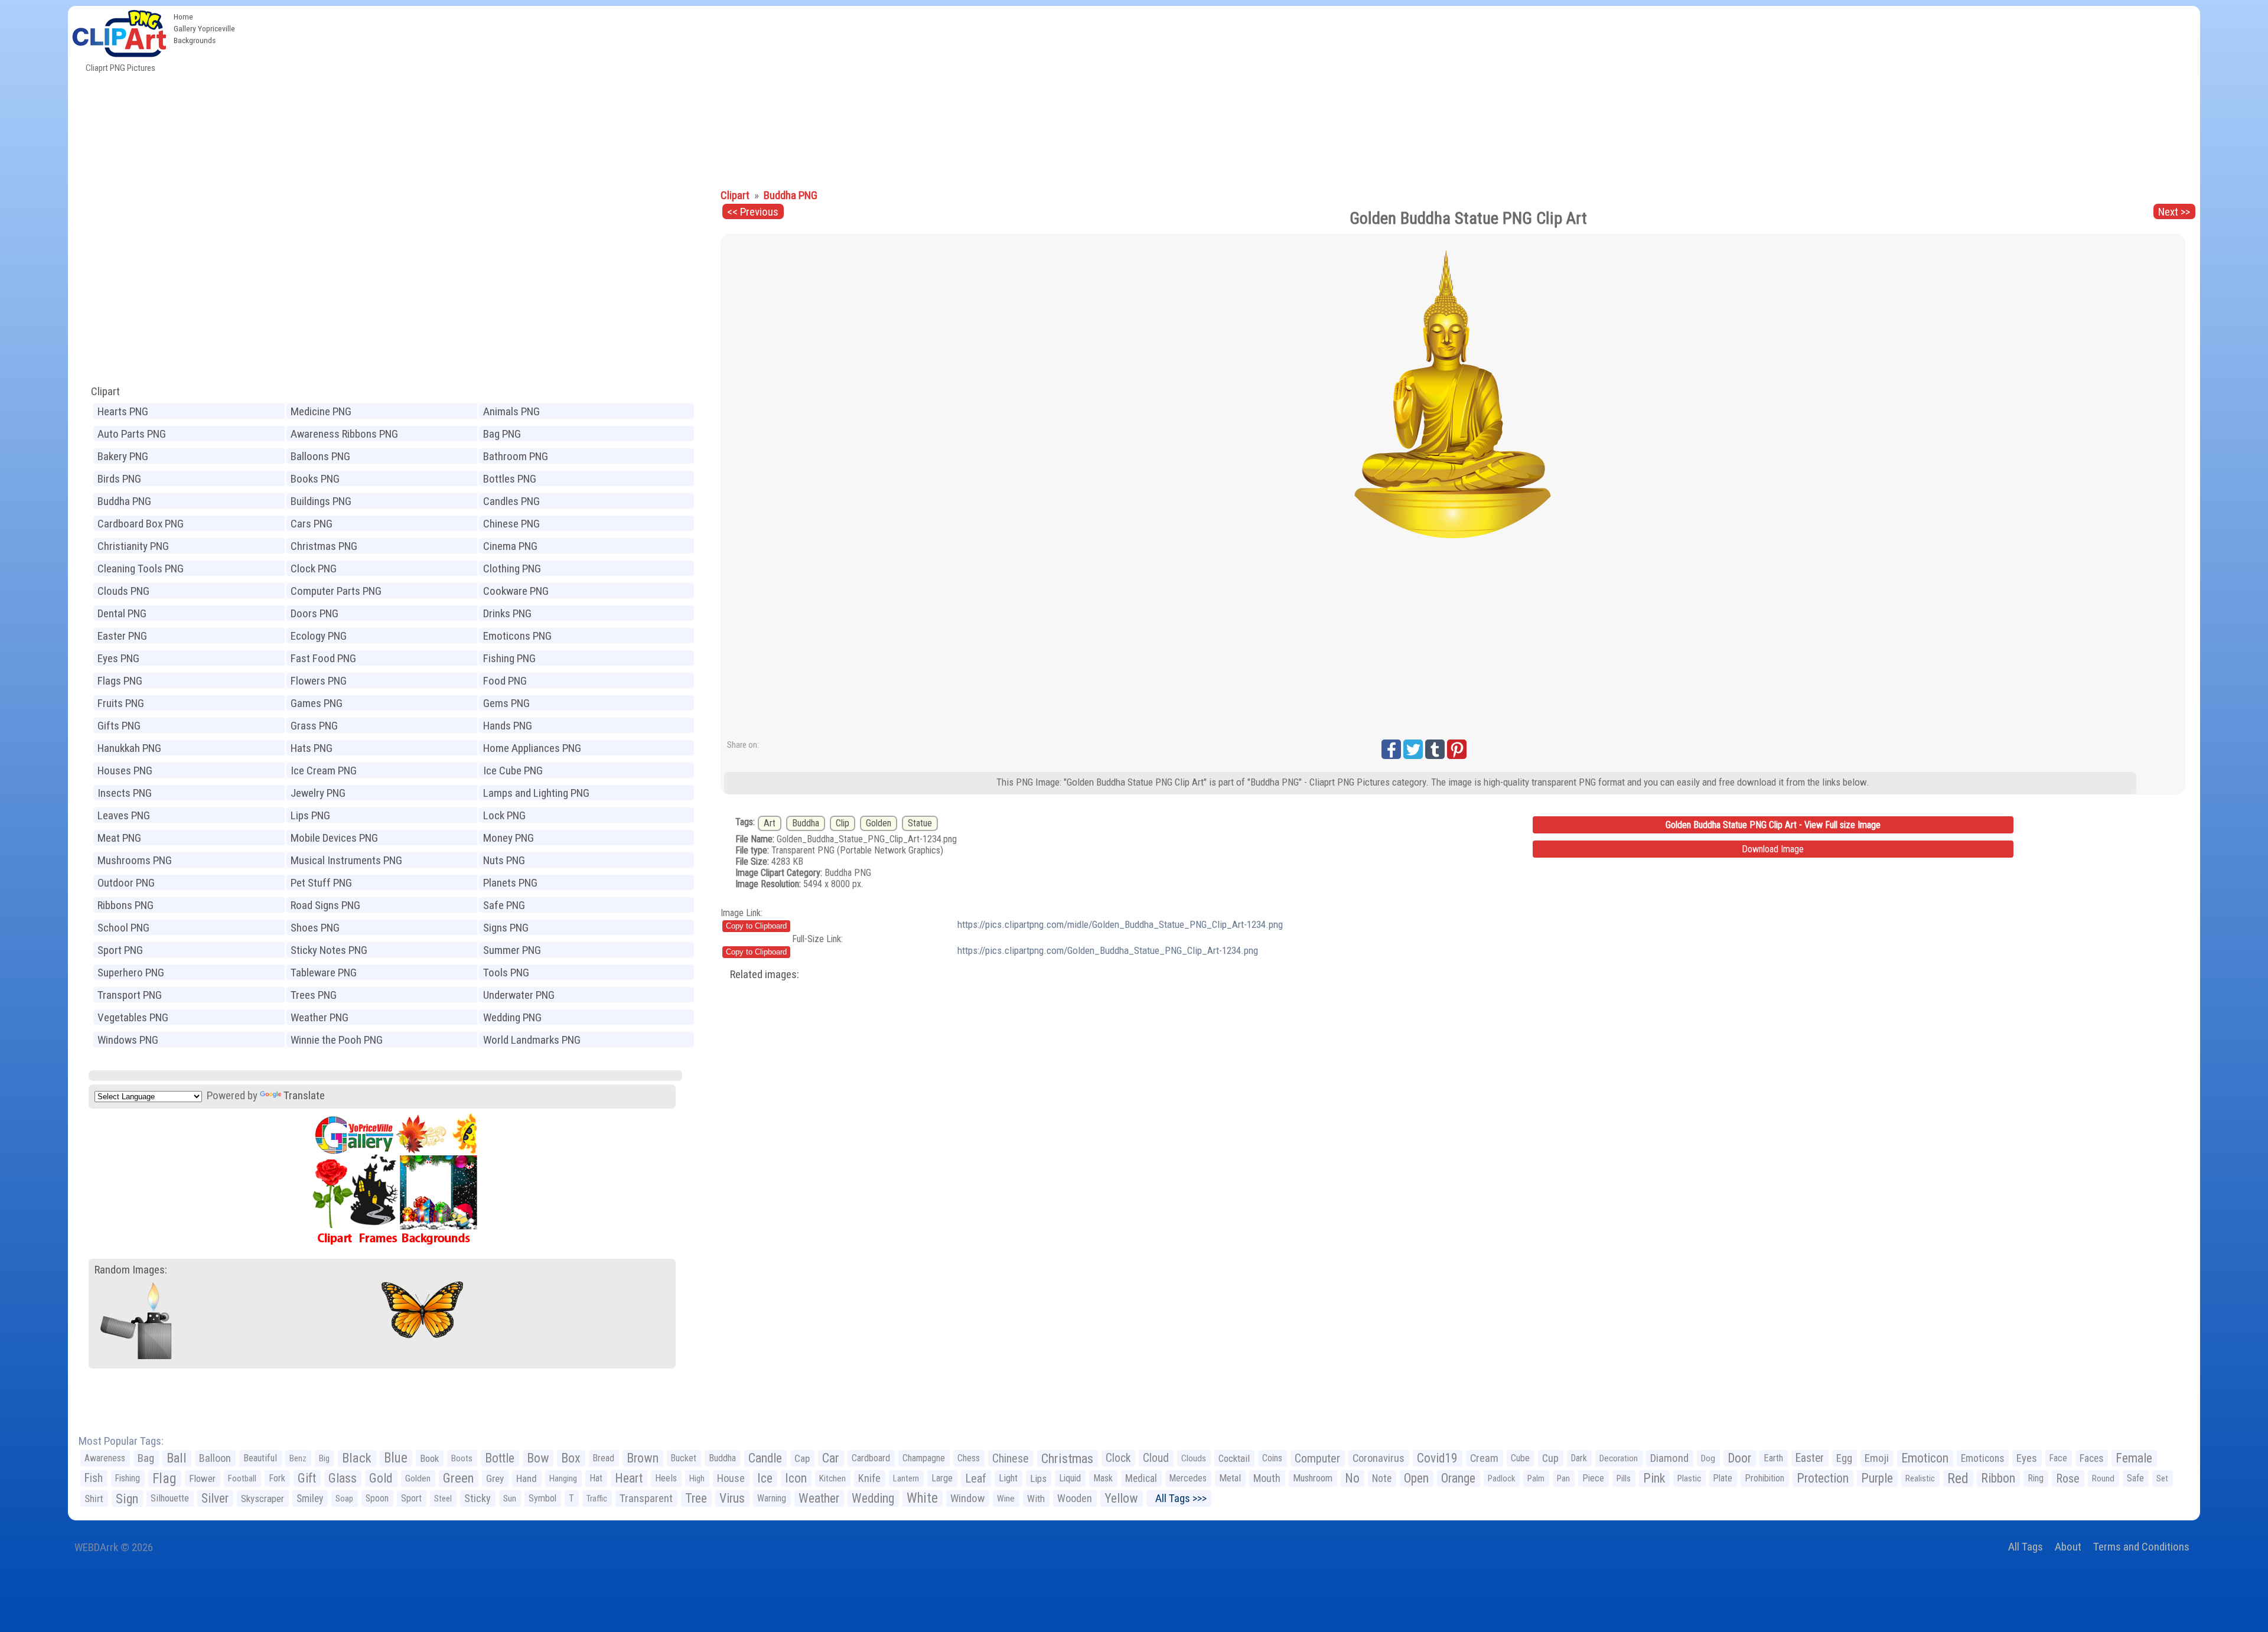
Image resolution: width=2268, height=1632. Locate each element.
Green (458, 1478)
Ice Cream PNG (324, 771)
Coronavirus (1379, 1458)
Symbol (542, 1498)
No (1352, 1478)
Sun (510, 1499)
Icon (796, 1478)
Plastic (1689, 1478)
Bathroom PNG (516, 456)
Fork (277, 1478)
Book (429, 1458)
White (922, 1498)
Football (242, 1478)
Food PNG (505, 681)
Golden (879, 823)
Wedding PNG (512, 1017)
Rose (2068, 1478)
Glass (343, 1478)
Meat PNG (119, 838)
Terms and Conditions (2141, 1547)
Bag (146, 1458)
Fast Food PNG (323, 658)
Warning (772, 1498)
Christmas (1067, 1458)
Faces (2091, 1458)
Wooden (1075, 1498)
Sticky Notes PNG (329, 950)
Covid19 (1437, 1458)
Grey (495, 1478)
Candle (765, 1458)
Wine (1006, 1499)
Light (1008, 1478)
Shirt (94, 1499)
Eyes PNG (118, 658)
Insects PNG (125, 793)
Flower (202, 1478)
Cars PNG (312, 524)
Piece (1593, 1478)
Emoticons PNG (517, 636)
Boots (462, 1458)
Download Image (1773, 849)
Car (831, 1458)
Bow (538, 1458)
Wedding (873, 1498)
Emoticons (1982, 1458)
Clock (1118, 1458)
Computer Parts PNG (336, 591)
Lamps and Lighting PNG (536, 793)
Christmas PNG (324, 546)
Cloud (1156, 1458)
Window (967, 1498)
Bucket (684, 1458)
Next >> (2174, 212)
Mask (1103, 1478)
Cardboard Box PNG (141, 524)
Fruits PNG (121, 703)
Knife (869, 1478)
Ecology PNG (319, 636)
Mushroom (1313, 1478)
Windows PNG (128, 1040)
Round (2103, 1478)
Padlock (1501, 1478)
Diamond (1669, 1458)
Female (2134, 1458)
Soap (344, 1499)
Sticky (478, 1498)
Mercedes (1188, 1478)
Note (1382, 1478)
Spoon (377, 1498)
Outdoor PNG (126, 883)
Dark (1579, 1458)
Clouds (1194, 1458)
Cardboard (871, 1458)
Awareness (105, 1458)
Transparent (646, 1498)
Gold (381, 1478)
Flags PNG (120, 681)
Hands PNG (508, 726)
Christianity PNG (133, 546)
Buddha (806, 823)
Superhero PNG (131, 973)
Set (2162, 1478)
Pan (1563, 1478)
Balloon (215, 1458)
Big (324, 1458)
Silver (215, 1498)
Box (571, 1458)
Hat (596, 1478)
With (1036, 1499)
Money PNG (509, 838)
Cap (802, 1458)
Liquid (1070, 1478)
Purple (1877, 1478)
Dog (1708, 1458)
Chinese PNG (511, 524)
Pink (1654, 1478)
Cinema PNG (510, 546)
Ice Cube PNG (513, 771)
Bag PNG (502, 434)
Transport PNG (130, 995)
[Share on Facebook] (1391, 749)
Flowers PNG (319, 681)
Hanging (563, 1478)
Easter (1810, 1458)
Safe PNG (504, 905)
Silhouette (170, 1498)
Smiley (310, 1499)
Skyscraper (263, 1499)
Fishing (128, 1478)
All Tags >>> (1179, 1498)
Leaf (976, 1478)
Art (770, 823)
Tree (696, 1498)
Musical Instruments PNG (346, 860)
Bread (604, 1458)
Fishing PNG (509, 658)
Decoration (1619, 1458)
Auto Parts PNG (132, 434)
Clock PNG (314, 569)
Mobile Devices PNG (334, 838)
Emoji (1877, 1458)
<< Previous (753, 212)
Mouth (1267, 1478)
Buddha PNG (124, 501)
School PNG (123, 928)
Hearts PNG (123, 411)
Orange (1458, 1478)
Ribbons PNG (126, 905)
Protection (1823, 1478)
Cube (1520, 1458)
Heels (666, 1478)
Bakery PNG (123, 456)
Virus (732, 1498)
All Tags (2026, 1547)
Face (2058, 1458)
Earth (1773, 1458)
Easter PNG (122, 636)
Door (1739, 1458)
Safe (2135, 1478)
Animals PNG (511, 411)
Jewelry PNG (318, 793)
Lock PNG (504, 815)
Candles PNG (511, 501)
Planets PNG (510, 883)
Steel (443, 1499)
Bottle (500, 1458)
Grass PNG (314, 726)
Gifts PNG (119, 726)
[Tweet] (1413, 749)
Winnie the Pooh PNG (337, 1040)
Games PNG (317, 703)
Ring (2036, 1478)
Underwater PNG (519, 995)
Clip (843, 823)
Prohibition (1764, 1478)
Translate (304, 1095)
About (2068, 1547)
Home (183, 17)
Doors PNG (315, 613)
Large (942, 1478)
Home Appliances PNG (532, 748)
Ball (177, 1458)
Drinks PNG (507, 613)
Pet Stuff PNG (321, 883)
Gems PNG (506, 703)
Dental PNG (122, 613)
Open (1416, 1478)
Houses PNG (125, 771)
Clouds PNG (123, 591)
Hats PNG (312, 748)
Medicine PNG (321, 411)
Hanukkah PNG (129, 748)
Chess (969, 1458)
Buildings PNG (321, 501)
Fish (94, 1478)
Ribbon (1998, 1478)
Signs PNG (506, 928)
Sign (127, 1499)
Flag (164, 1478)
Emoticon (1925, 1458)
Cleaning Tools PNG (141, 569)
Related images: (765, 974)
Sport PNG (120, 950)
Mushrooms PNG (135, 860)
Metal (1230, 1478)
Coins (1272, 1458)
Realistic (1920, 1478)
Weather (819, 1498)
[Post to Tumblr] (1435, 749)
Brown (643, 1458)
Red (1958, 1478)
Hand (527, 1478)
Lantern (906, 1478)
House (731, 1478)
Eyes (2027, 1458)
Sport (411, 1498)
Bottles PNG (510, 479)
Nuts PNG (504, 860)
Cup (1550, 1458)
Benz (298, 1458)
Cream (1484, 1458)
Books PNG (315, 479)
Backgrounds (195, 40)
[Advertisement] (1220, 95)
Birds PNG (119, 479)
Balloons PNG (320, 456)
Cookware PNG (516, 591)
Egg (1844, 1458)
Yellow (1121, 1498)
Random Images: (131, 1270)
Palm (1536, 1478)
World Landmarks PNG (532, 1040)
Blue (396, 1458)
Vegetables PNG (133, 1017)
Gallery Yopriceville (204, 28)
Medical (1141, 1478)
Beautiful (260, 1458)
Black (357, 1458)
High (697, 1478)
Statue (920, 823)
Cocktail (1234, 1458)
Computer (1317, 1458)
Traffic (597, 1499)
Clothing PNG (512, 569)
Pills (1624, 1478)
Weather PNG (320, 1017)
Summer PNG (512, 950)
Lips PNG (310, 815)
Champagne (924, 1458)
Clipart (105, 391)
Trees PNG (314, 995)
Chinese (1011, 1458)
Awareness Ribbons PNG (344, 434)
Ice (765, 1478)
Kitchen (832, 1478)
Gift (307, 1478)
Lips (1038, 1478)
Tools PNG (506, 973)
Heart (629, 1478)
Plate (1723, 1478)
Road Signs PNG (325, 905)
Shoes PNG (315, 928)
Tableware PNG (324, 973)
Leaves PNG (124, 815)
